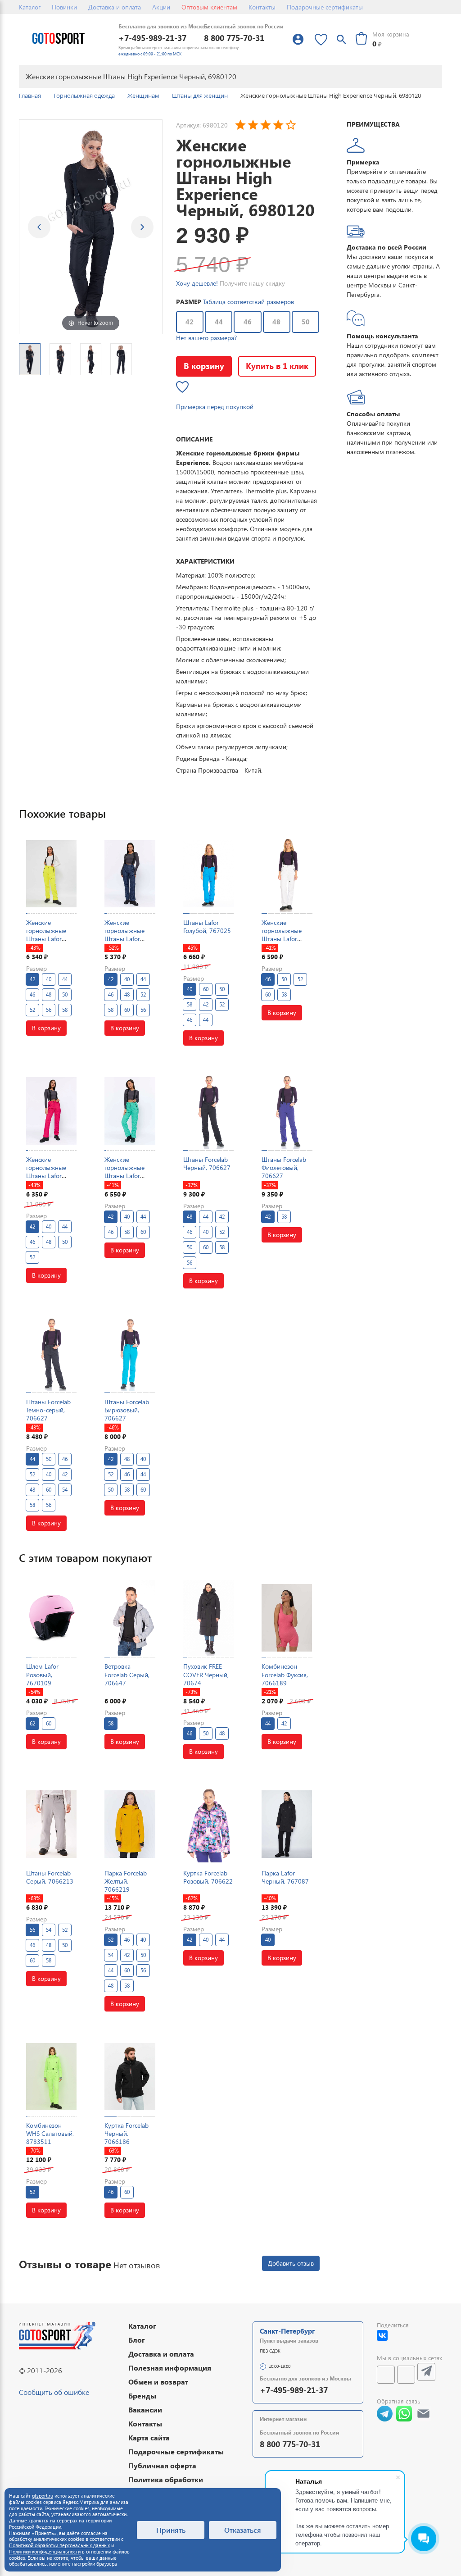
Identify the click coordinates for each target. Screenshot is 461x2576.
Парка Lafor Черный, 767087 (285, 1877)
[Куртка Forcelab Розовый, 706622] (208, 1824)
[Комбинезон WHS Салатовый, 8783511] (51, 2077)
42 (190, 322)
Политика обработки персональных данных (169, 2484)
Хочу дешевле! (197, 283)
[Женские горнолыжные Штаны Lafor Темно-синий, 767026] (130, 874)
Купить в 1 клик (277, 366)
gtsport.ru (43, 2496)
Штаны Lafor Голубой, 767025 (207, 926)
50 (306, 322)
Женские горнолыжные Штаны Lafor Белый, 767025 (283, 935)
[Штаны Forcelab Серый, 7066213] (51, 1824)
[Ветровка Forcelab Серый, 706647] (130, 1618)
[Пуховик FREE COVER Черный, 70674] (208, 1618)
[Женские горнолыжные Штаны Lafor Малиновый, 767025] (51, 1111)
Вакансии (145, 2410)
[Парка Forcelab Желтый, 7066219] (130, 1824)
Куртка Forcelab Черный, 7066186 (127, 2133)
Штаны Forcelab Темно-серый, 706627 (48, 1410)
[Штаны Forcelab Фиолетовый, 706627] (287, 1111)
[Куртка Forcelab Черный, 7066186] (130, 2077)
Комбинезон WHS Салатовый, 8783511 (50, 2133)
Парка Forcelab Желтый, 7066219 (126, 1881)
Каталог (30, 7)
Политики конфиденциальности (45, 2551)
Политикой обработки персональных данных (59, 2545)
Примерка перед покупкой (215, 407)
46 (248, 322)
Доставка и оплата (115, 7)
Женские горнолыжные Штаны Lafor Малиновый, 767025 (46, 1176)
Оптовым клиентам (209, 7)
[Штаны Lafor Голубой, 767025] (208, 874)
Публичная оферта (162, 2465)
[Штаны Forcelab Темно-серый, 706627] (51, 1354)
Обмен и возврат (158, 2382)
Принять (171, 2530)
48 (276, 322)
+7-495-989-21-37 (152, 38)
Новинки (64, 7)
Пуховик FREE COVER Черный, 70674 (206, 1674)
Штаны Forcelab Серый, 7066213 (50, 1877)
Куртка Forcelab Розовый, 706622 (208, 1877)
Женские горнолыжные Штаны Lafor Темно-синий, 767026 (124, 939)
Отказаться (243, 2530)
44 (219, 322)
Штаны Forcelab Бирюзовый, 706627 (127, 1410)
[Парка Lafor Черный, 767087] (287, 1824)
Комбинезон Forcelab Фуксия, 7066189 (285, 1674)
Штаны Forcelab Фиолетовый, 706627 (284, 1167)
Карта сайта (149, 2437)
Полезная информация (170, 2368)
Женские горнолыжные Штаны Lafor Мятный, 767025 (129, 1172)
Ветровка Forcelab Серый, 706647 (127, 1674)
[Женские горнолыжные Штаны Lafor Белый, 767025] (287, 874)
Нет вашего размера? (206, 338)
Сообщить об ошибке (54, 2392)
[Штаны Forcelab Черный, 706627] (208, 1111)
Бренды (142, 2396)
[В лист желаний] (182, 387)
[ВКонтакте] (382, 2335)
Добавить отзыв (291, 2263)
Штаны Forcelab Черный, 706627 (207, 1163)
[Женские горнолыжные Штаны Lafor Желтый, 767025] (51, 874)
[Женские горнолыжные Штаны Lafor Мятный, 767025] (130, 1111)
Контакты (262, 7)
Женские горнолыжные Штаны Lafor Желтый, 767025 (50, 935)
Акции (161, 7)
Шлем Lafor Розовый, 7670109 (42, 1674)
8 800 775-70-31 (234, 38)
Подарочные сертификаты (325, 7)
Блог (137, 2340)
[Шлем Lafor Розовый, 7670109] (51, 1618)
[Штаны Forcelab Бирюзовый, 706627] (130, 1354)
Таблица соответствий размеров (249, 302)
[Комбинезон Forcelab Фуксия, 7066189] (287, 1618)
